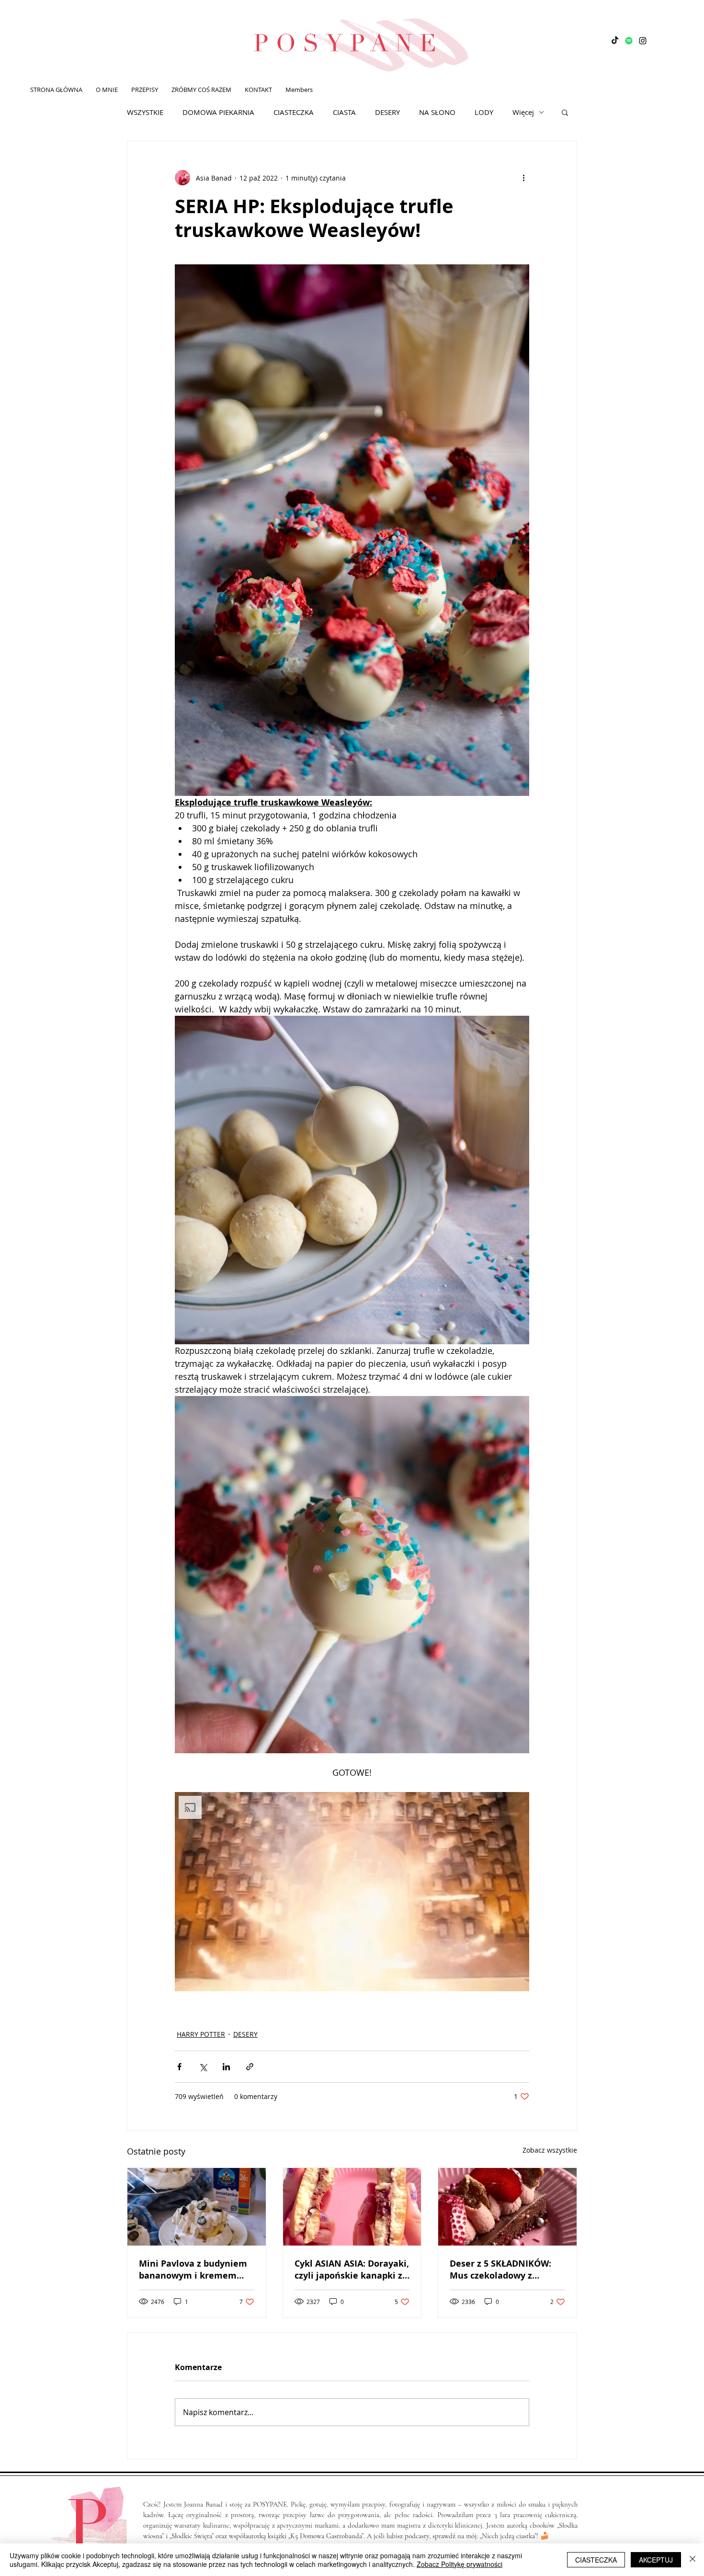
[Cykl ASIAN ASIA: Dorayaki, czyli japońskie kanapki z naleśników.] (352, 2207)
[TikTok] (615, 41)
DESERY (387, 112)
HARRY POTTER (201, 2034)
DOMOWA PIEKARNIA (218, 112)
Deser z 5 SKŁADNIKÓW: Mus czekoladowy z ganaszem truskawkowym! (507, 2270)
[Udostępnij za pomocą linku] (250, 2067)
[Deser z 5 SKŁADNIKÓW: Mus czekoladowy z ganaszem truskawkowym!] (507, 2207)
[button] (565, 112)
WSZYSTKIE (145, 112)
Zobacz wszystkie (550, 2150)
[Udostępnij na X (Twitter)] (203, 2067)
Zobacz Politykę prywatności (460, 2564)
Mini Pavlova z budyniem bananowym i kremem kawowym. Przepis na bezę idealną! (193, 2270)
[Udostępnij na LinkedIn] (226, 2067)
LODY (484, 112)
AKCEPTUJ (656, 2560)
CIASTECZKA (294, 112)
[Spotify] (629, 41)
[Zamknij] (693, 2560)
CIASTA (344, 112)
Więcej (523, 112)
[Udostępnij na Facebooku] (179, 2067)
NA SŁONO (437, 112)
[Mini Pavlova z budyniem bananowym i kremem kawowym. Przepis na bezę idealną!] (197, 2207)
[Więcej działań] (523, 178)
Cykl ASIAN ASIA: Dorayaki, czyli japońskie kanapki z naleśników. (352, 2270)
